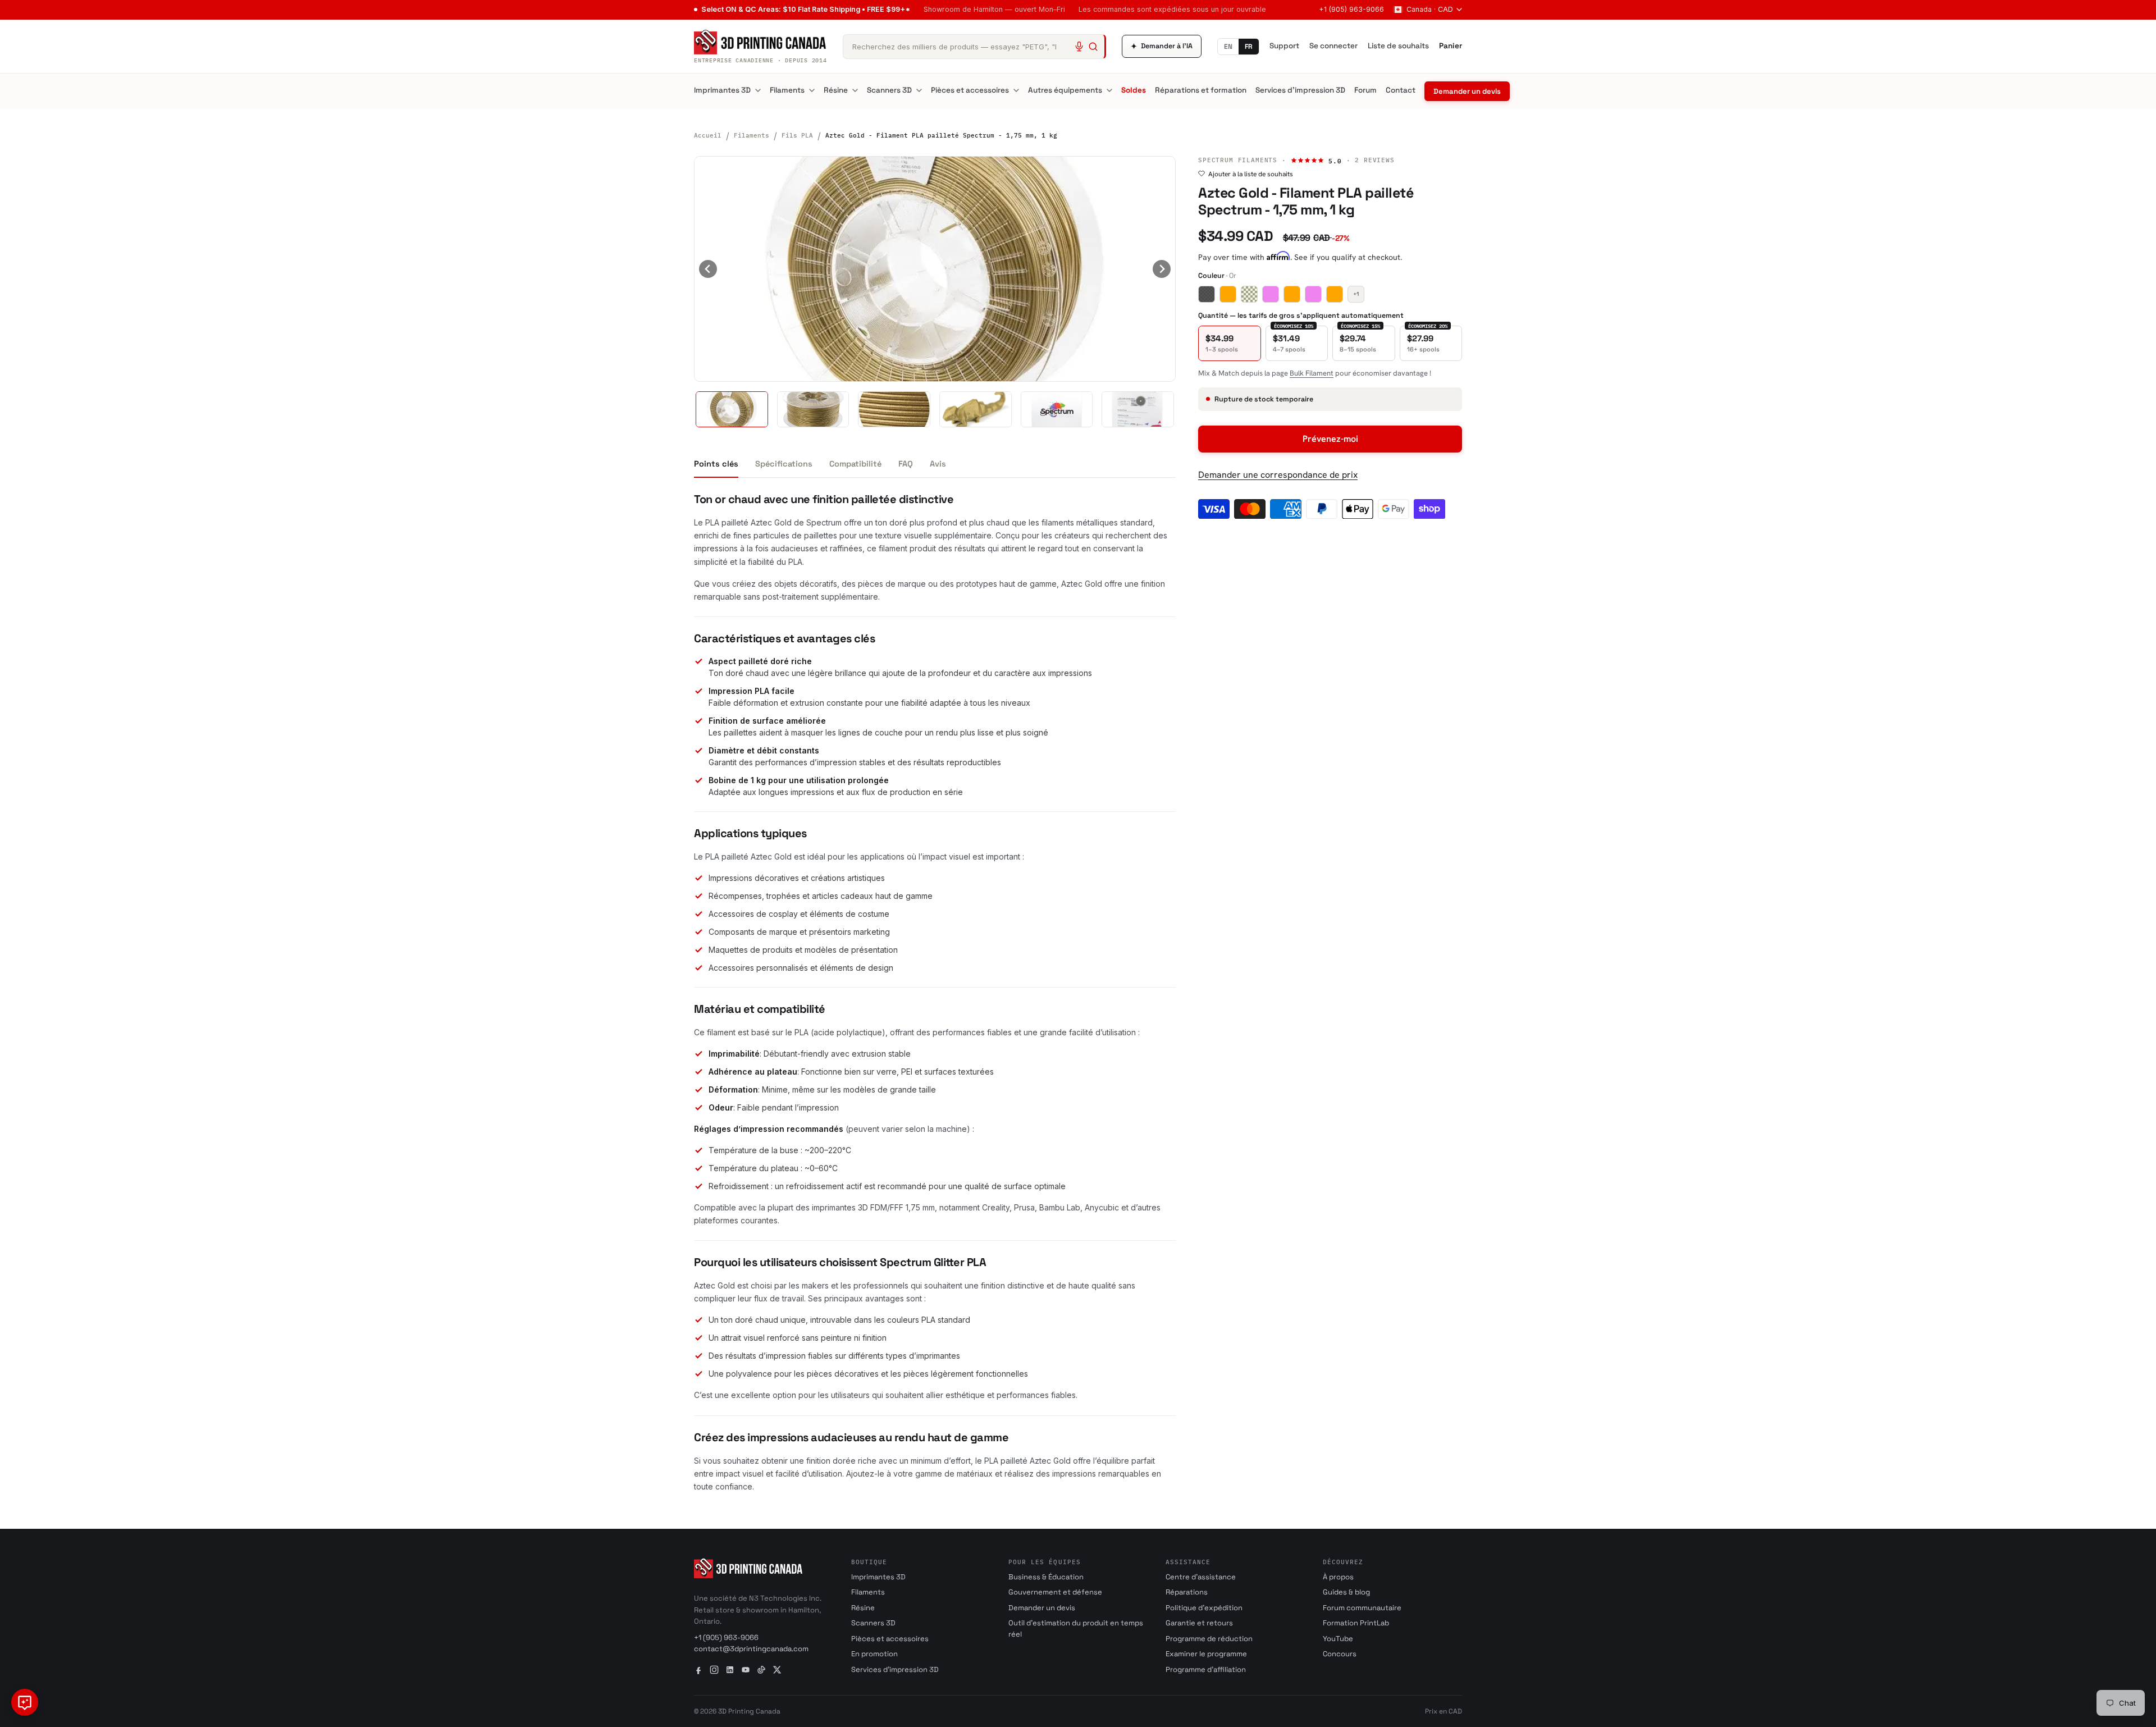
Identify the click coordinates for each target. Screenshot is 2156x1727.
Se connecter (1333, 46)
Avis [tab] (938, 464)
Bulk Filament (1312, 373)
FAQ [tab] (906, 464)
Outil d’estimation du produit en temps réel (1076, 1628)
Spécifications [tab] (784, 464)
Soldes (1134, 90)
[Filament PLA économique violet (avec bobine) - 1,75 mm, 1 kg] (1271, 294)
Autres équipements (1065, 90)
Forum (1365, 90)
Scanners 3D (889, 90)
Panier (1451, 46)
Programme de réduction (1209, 1639)
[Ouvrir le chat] (25, 1702)
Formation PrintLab (1356, 1623)
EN (1228, 47)
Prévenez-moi (1330, 439)
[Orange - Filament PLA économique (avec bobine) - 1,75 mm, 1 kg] (1292, 294)
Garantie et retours (1199, 1623)
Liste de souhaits (1398, 46)
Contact (1401, 90)
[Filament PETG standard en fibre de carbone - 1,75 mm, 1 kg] (1207, 294)
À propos (1338, 1577)
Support (1284, 46)
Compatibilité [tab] (855, 464)
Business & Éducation (1046, 1577)
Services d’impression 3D (1300, 90)
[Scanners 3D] (919, 90)
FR (1249, 47)
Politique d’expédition (1204, 1608)
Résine (836, 90)
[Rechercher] (1093, 47)
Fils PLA (797, 135)
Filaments (787, 90)
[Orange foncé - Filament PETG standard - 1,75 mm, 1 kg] (1335, 294)
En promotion (874, 1654)
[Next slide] (1162, 269)
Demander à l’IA (1162, 46)
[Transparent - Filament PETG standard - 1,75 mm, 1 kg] (1249, 294)
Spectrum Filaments (1238, 160)
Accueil (708, 135)
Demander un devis (1467, 91)
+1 (1356, 294)
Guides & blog (1346, 1592)
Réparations (1187, 1592)
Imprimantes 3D (722, 90)
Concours (1340, 1654)
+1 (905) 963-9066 (1351, 9)
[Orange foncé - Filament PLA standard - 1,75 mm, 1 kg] (1228, 294)
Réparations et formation (1201, 90)
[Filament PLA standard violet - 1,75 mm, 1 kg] (1313, 294)
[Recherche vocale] (1079, 47)
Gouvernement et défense (1055, 1592)
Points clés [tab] (716, 464)
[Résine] (855, 90)
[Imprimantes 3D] (758, 90)
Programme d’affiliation (1206, 1669)
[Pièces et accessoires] (1016, 90)
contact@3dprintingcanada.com (751, 1649)
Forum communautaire (1362, 1608)
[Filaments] (812, 90)
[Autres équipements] (1109, 90)
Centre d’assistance (1201, 1577)
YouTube (1338, 1639)
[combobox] (974, 47)
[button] (732, 409)
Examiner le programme (1206, 1654)
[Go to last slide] (708, 269)
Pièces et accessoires (970, 90)
